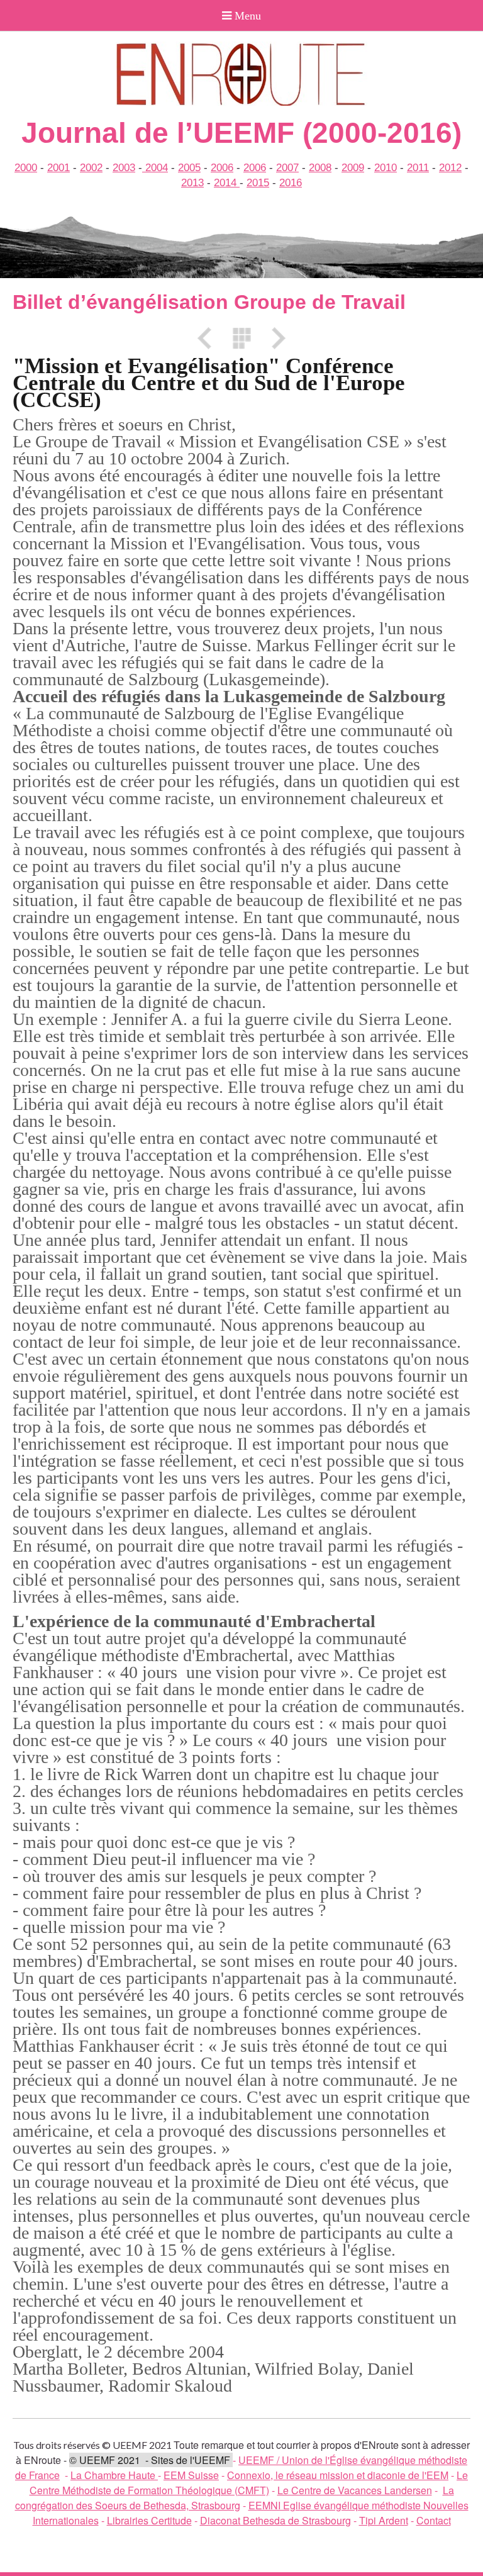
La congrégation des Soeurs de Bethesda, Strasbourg (235, 2498)
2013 (192, 183)
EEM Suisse (191, 2475)
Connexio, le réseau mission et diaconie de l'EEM (338, 2475)
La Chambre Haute (114, 2475)
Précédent (209, 338)
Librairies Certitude (149, 2520)
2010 (386, 168)
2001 (58, 168)
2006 (222, 168)
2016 (291, 183)
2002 (91, 168)
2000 (26, 168)
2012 (450, 168)
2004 (155, 168)
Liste (241, 338)
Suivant (274, 338)
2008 (320, 168)
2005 (189, 168)
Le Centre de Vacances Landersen (355, 2490)
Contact (434, 2520)
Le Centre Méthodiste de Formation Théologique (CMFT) (249, 2483)
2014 (227, 183)
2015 (258, 183)
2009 (353, 168)
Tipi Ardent (384, 2520)
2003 (124, 168)
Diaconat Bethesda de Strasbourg (275, 2520)
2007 (287, 168)
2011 (418, 168)
